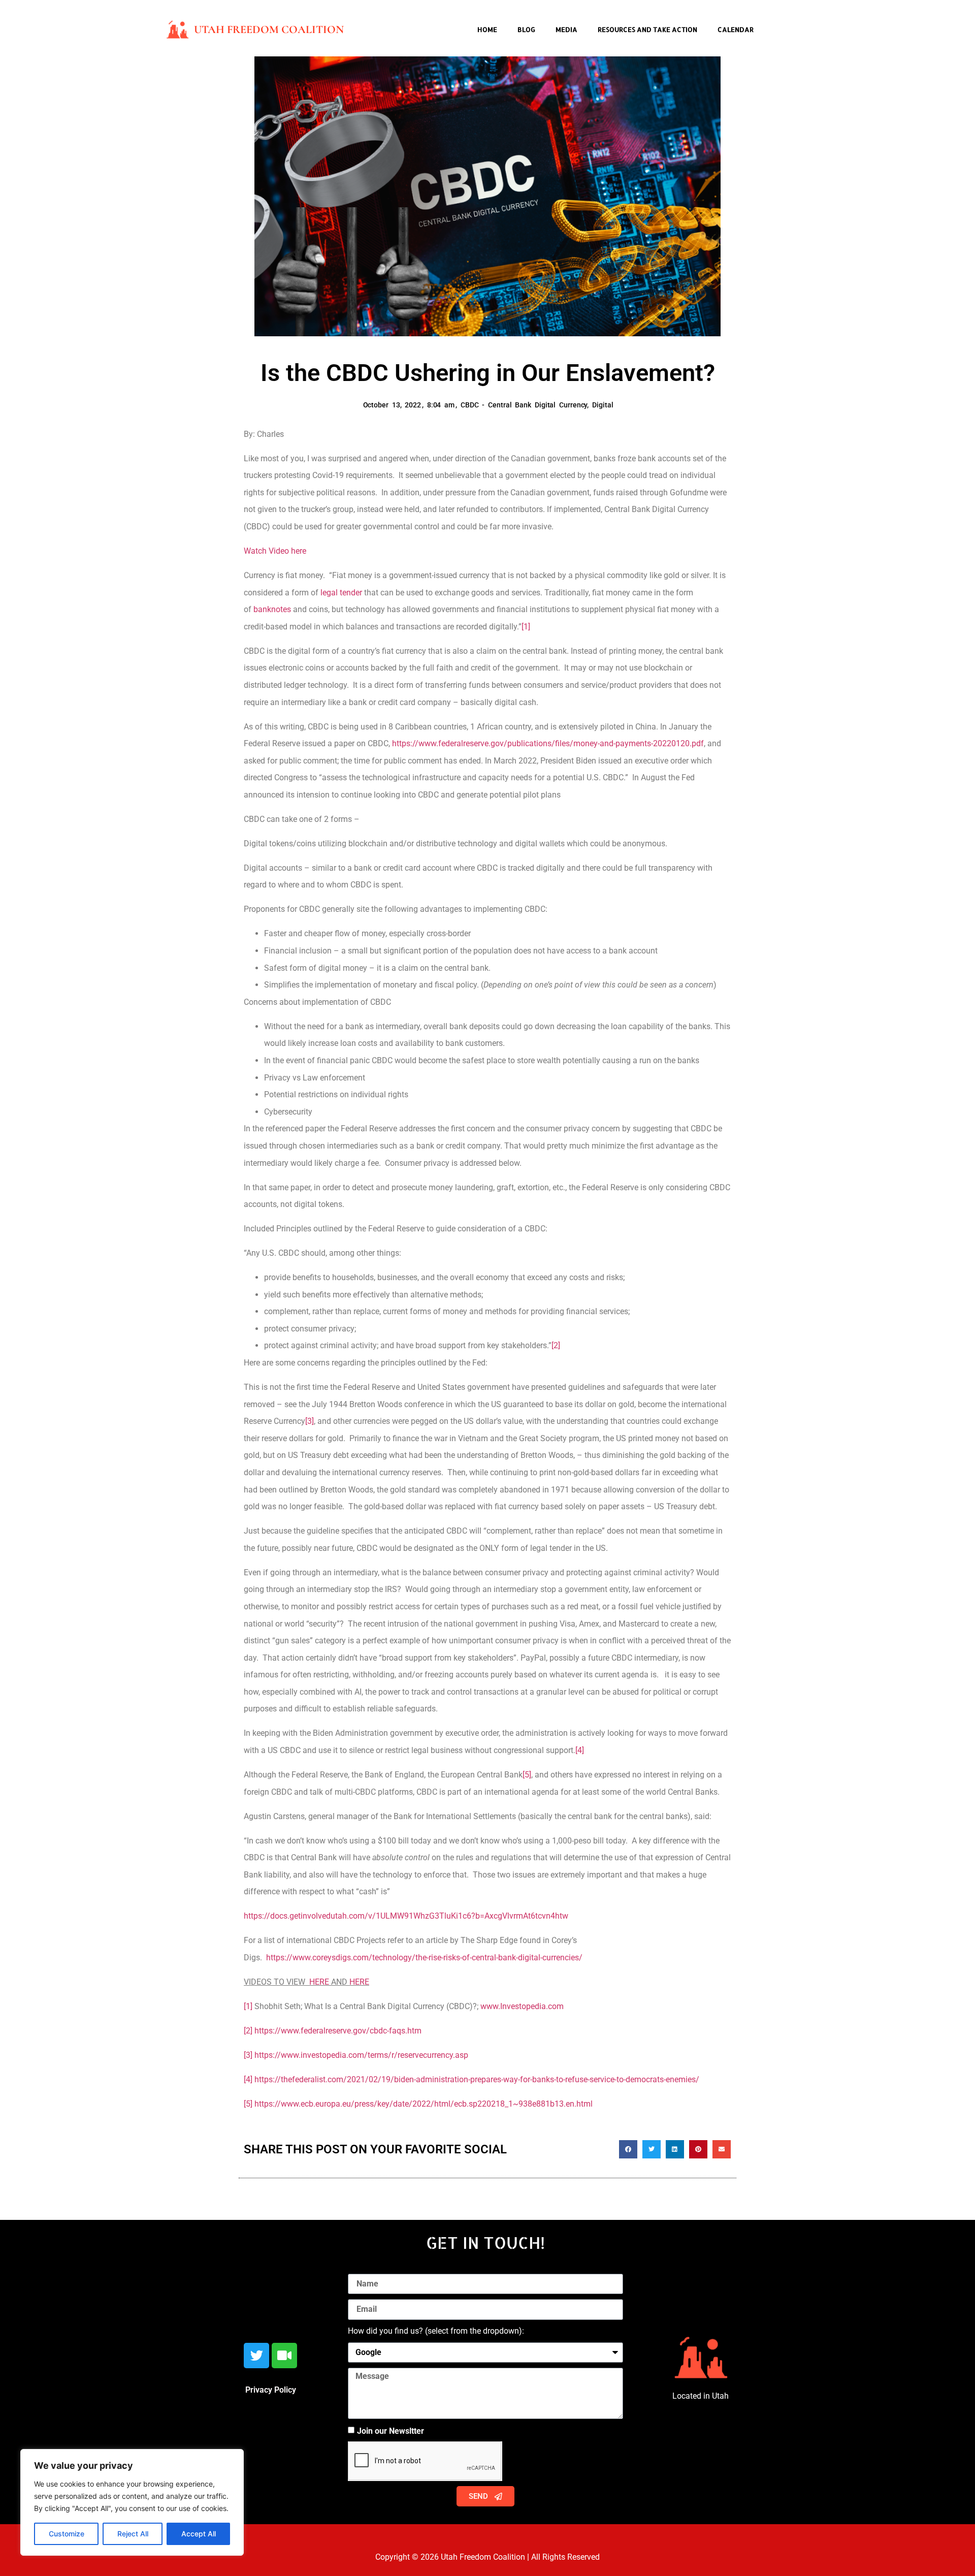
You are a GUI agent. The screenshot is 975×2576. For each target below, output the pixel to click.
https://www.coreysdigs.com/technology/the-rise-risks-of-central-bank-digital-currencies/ (424, 1958)
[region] (132, 2502)
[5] (527, 1775)
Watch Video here (275, 551)
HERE (319, 1982)
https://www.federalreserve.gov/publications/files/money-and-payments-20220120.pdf (548, 743)
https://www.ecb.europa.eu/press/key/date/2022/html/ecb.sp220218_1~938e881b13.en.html (424, 2104)
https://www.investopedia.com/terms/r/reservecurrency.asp (361, 2055)
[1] (526, 627)
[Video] (284, 2356)
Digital (603, 405)
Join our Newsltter (391, 2431)
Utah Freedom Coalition (269, 29)
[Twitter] (256, 2356)
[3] (310, 1421)
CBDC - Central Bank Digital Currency (524, 405)
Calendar (736, 29)
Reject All (133, 2534)
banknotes (272, 609)
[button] (628, 2149)
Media (566, 29)
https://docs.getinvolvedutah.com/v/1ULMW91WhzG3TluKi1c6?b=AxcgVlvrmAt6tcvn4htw (406, 1916)
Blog (526, 29)
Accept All (199, 2534)
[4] (580, 1750)
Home (487, 29)
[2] (556, 1345)
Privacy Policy (271, 2390)
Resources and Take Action (647, 29)
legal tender (341, 593)
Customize (67, 2534)
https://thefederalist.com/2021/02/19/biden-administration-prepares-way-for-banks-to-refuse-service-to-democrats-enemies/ (477, 2079)
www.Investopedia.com (522, 2006)
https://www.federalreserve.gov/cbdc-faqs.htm (338, 2031)
